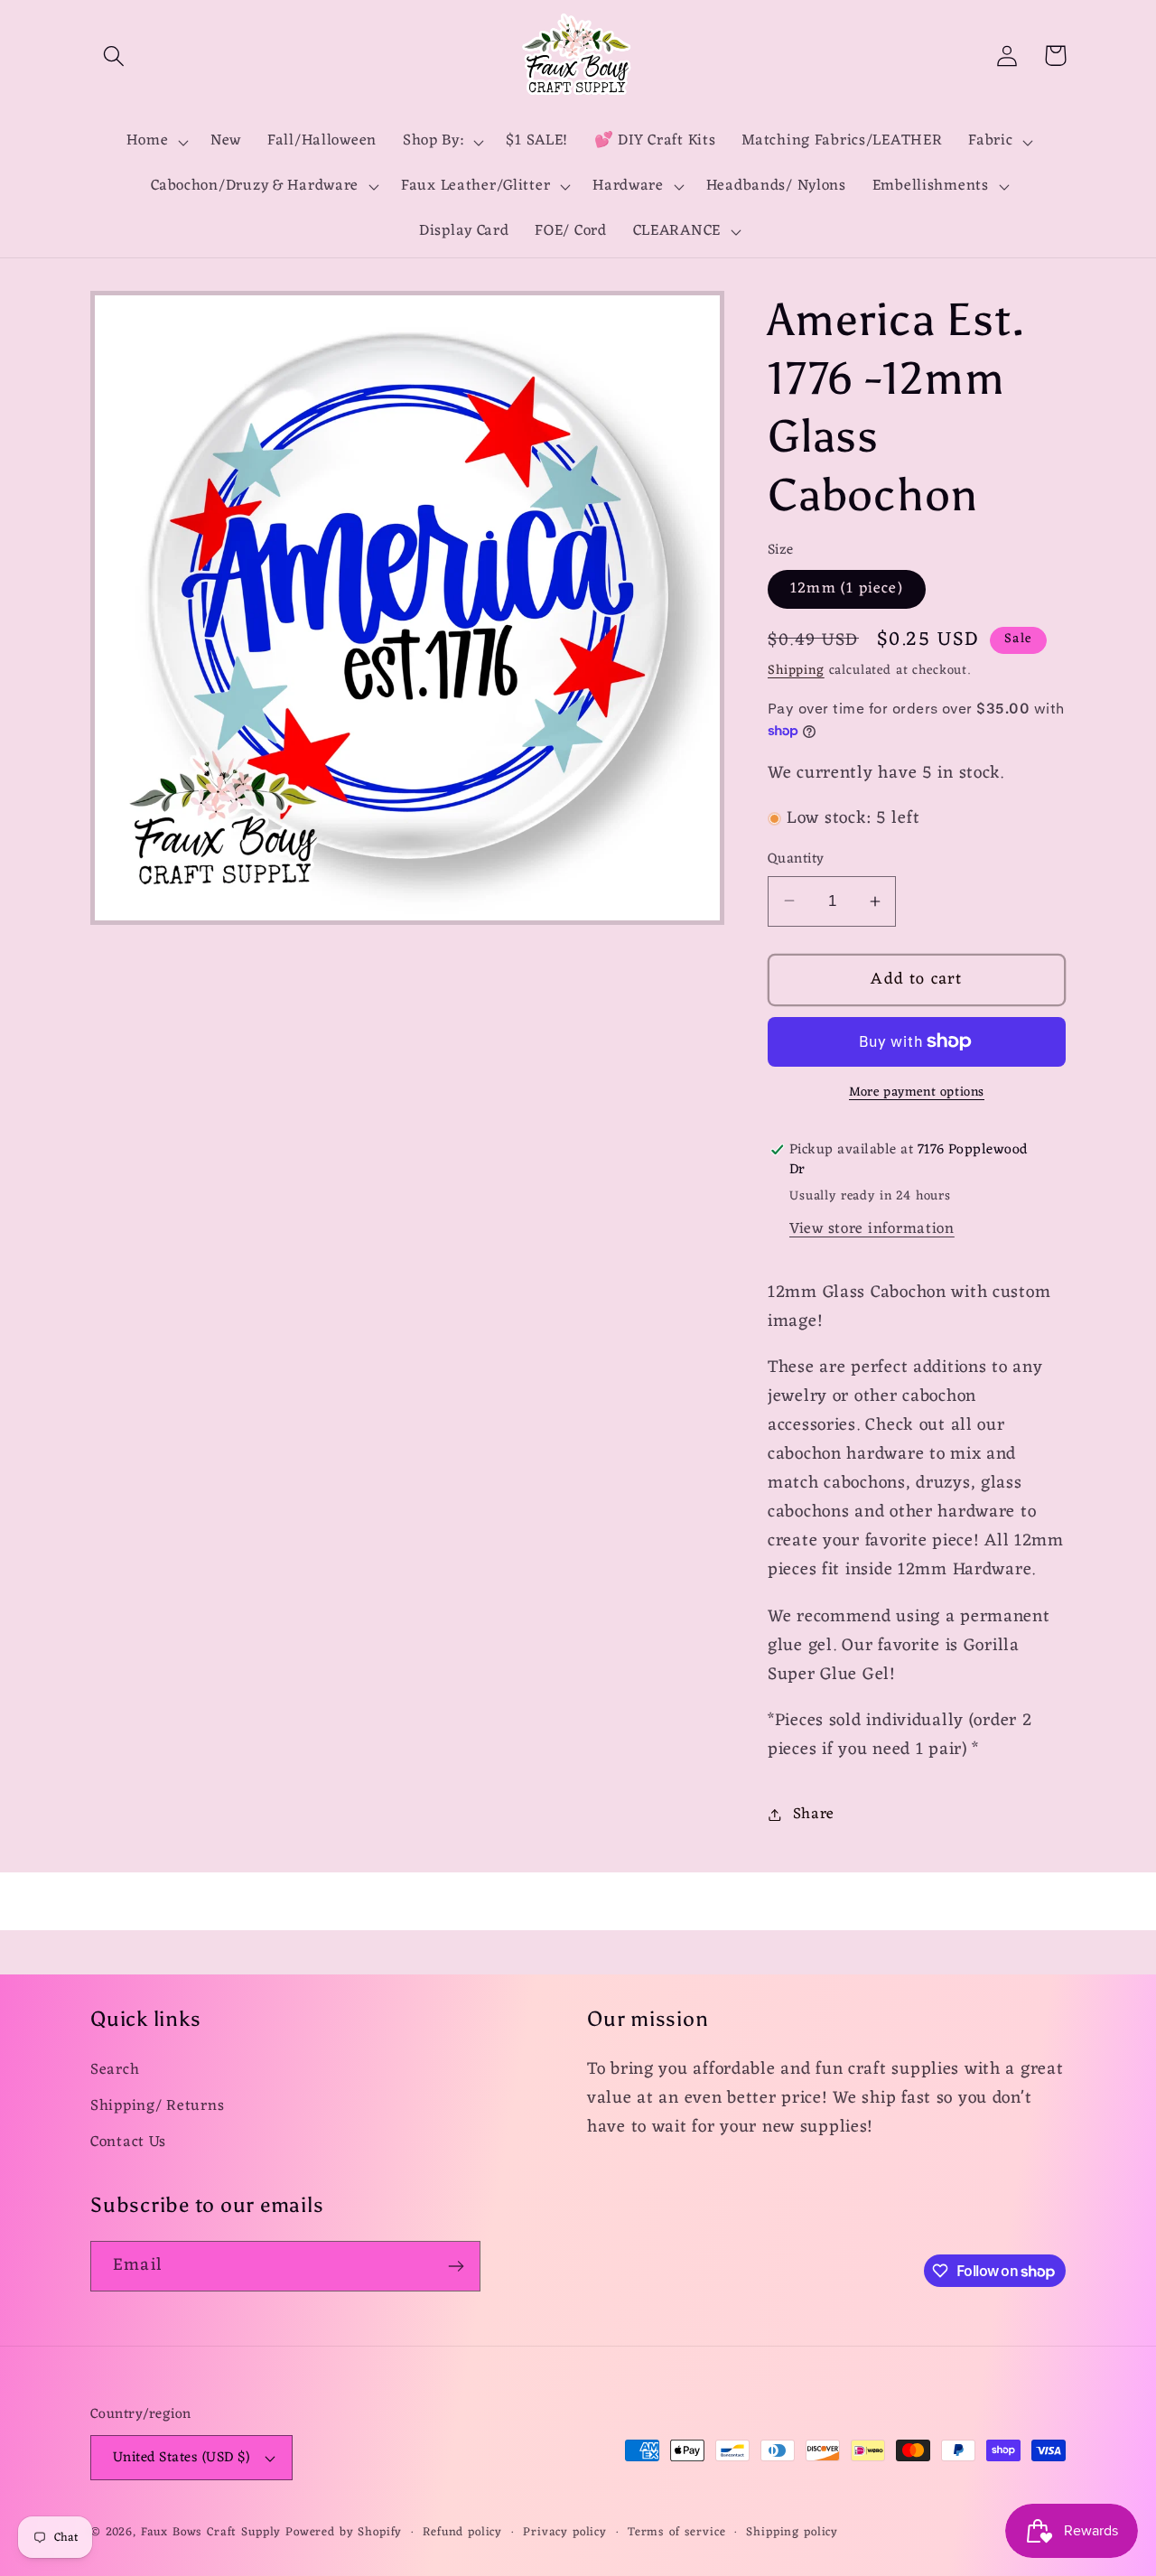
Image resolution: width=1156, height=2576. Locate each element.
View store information (872, 1229)
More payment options (917, 1093)
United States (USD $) (181, 2458)
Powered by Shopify (344, 2532)
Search (115, 2071)
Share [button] (814, 1815)
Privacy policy (565, 2533)
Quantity (796, 859)
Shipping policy (792, 2533)
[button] (114, 56)
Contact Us (128, 2142)
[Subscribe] (456, 2266)
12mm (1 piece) (847, 589)
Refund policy (462, 2533)
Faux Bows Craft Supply (211, 2532)
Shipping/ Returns (157, 2106)
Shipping (796, 671)
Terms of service (676, 2533)
